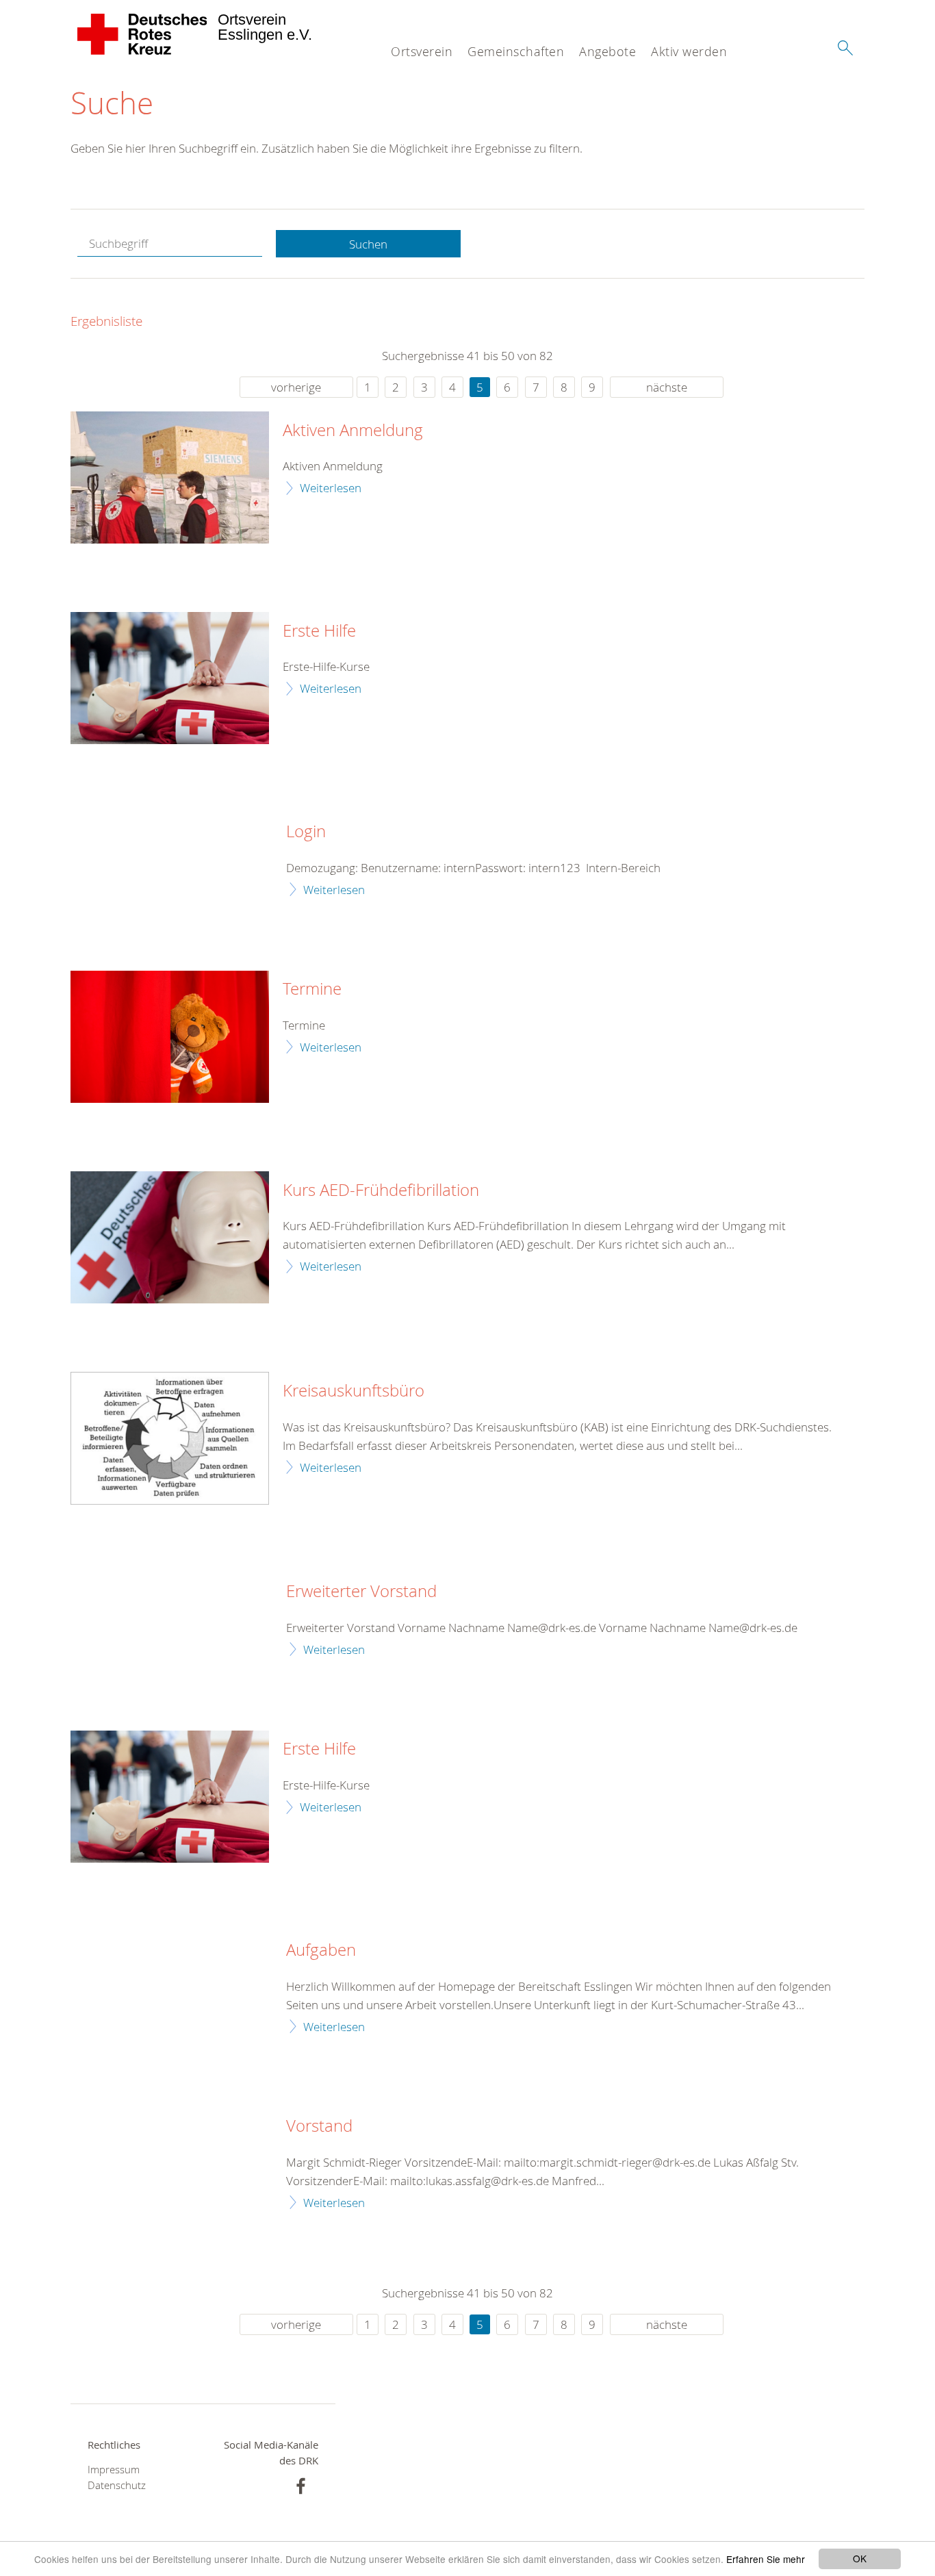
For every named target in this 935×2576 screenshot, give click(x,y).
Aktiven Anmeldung (353, 431)
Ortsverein (422, 51)
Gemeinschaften (516, 51)
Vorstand (319, 2126)
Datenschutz (117, 2485)
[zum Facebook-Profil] (301, 2486)
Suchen (368, 244)
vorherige (296, 387)
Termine (312, 989)
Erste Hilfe (319, 631)
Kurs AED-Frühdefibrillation (381, 1190)
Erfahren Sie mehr (766, 2559)
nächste (667, 387)
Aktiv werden (689, 51)
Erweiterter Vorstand (361, 1592)
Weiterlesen (331, 488)
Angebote (607, 51)
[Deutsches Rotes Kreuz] (143, 34)
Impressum (114, 2470)
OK (860, 2558)
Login (306, 832)
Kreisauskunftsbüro (354, 1391)
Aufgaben (321, 1950)
